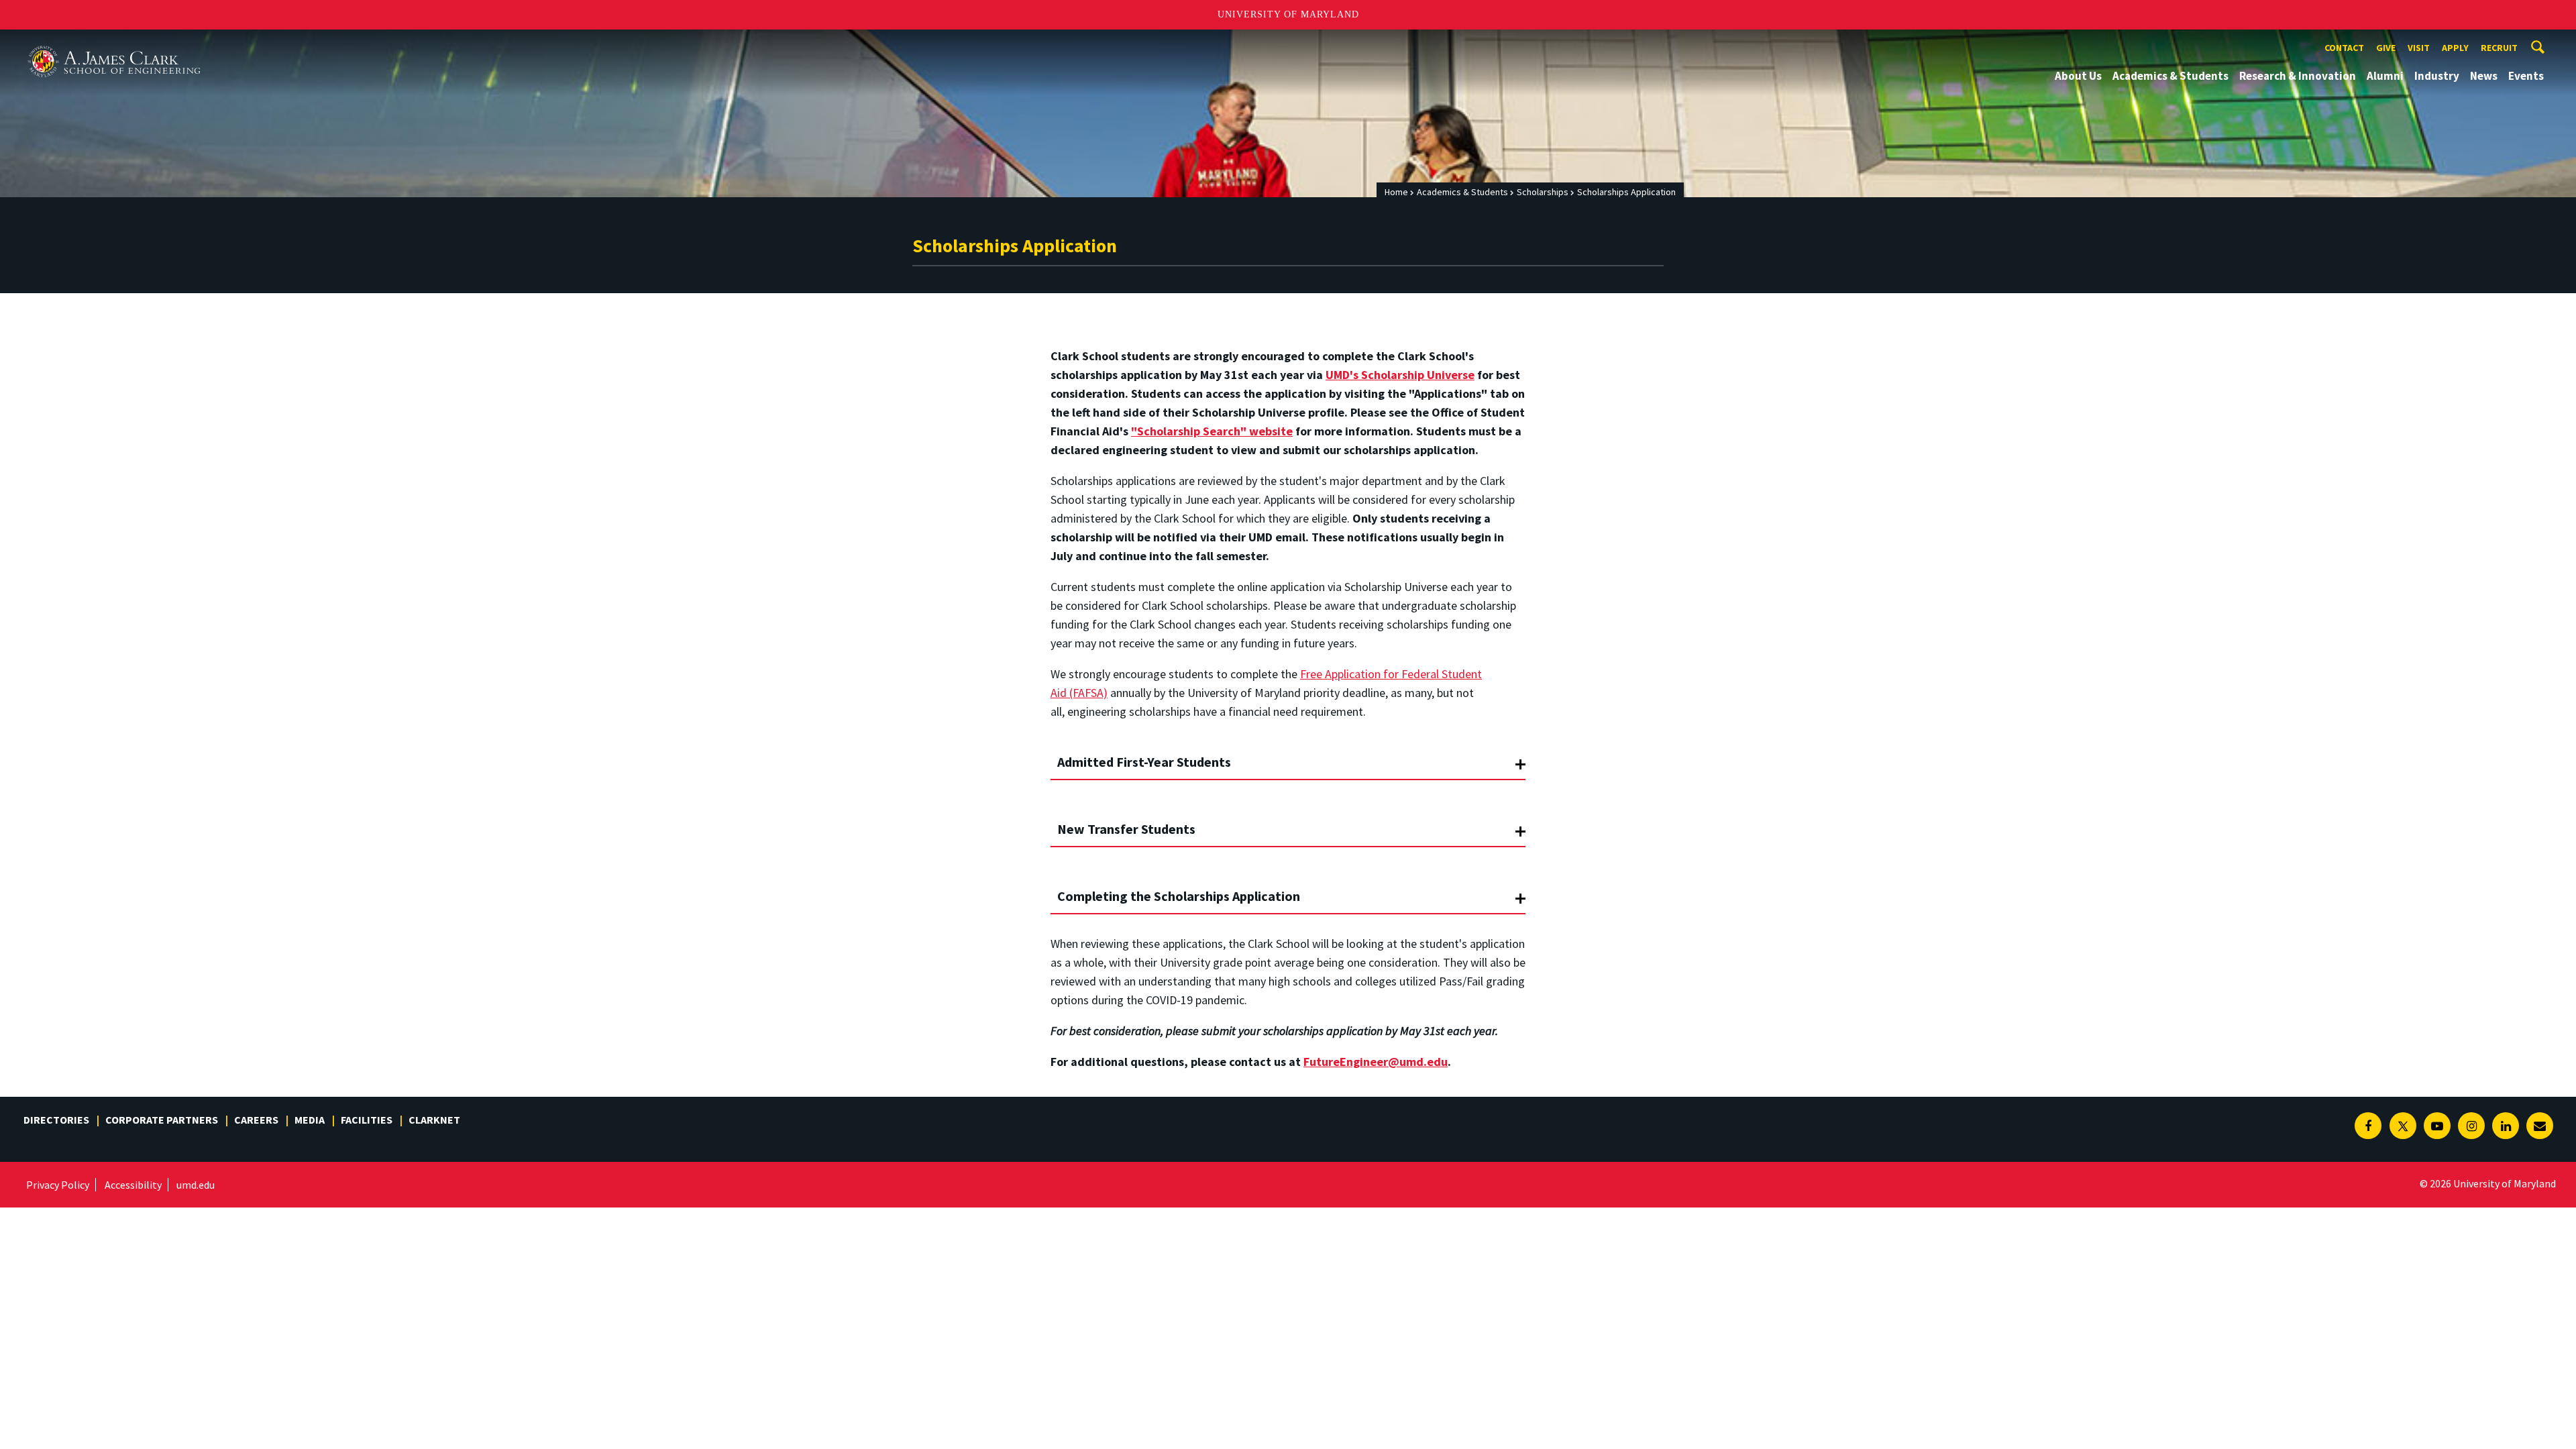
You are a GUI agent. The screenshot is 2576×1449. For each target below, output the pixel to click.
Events (2526, 76)
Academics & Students (2170, 76)
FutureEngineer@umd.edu (1376, 1062)
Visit (2419, 48)
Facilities (367, 1120)
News (2484, 76)
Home (1396, 192)
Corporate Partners (162, 1120)
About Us (2078, 76)
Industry (2437, 76)
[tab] (1288, 757)
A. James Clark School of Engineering (114, 42)
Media (310, 1120)
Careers (256, 1120)
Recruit (2499, 48)
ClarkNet (434, 1120)
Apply (2455, 48)
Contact (2344, 48)
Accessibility (133, 1185)
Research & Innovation (2298, 76)
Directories (56, 1120)
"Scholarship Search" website (1212, 431)
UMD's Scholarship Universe (1400, 375)
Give (2386, 48)
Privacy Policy (58, 1185)
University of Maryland (1288, 14)
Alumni (2385, 76)
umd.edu (196, 1185)
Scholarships (1543, 192)
